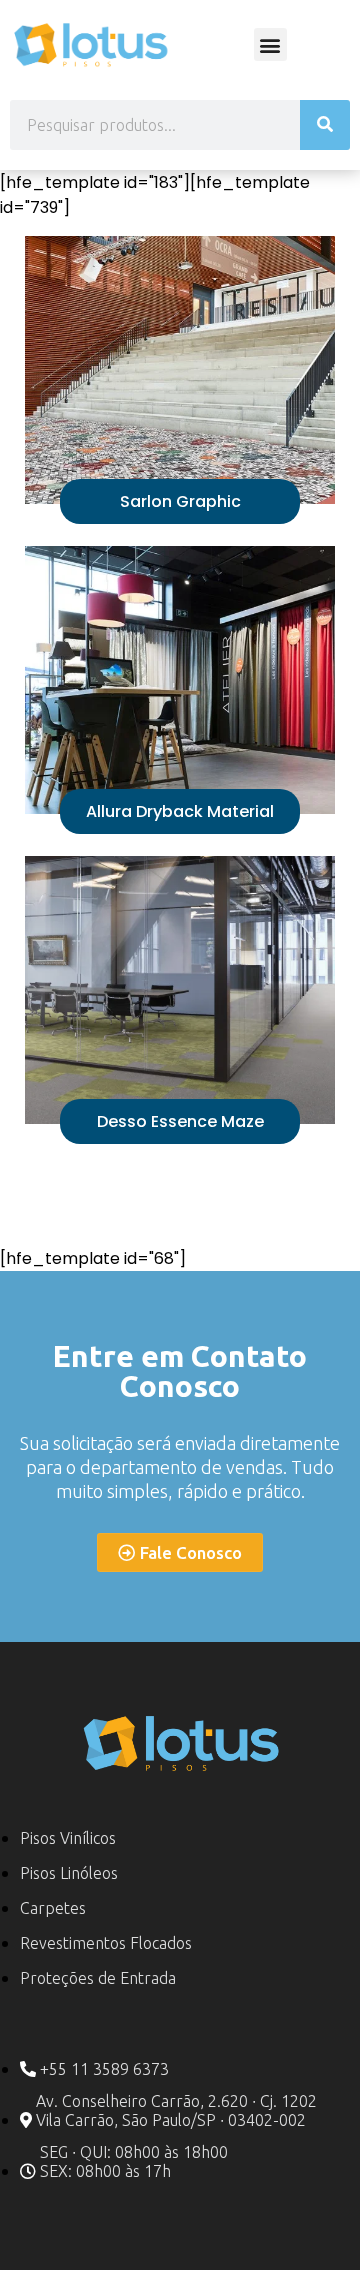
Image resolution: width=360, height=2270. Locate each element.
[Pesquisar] (325, 125)
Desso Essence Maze (180, 1121)
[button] (270, 44)
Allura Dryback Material (180, 811)
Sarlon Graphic (180, 501)
